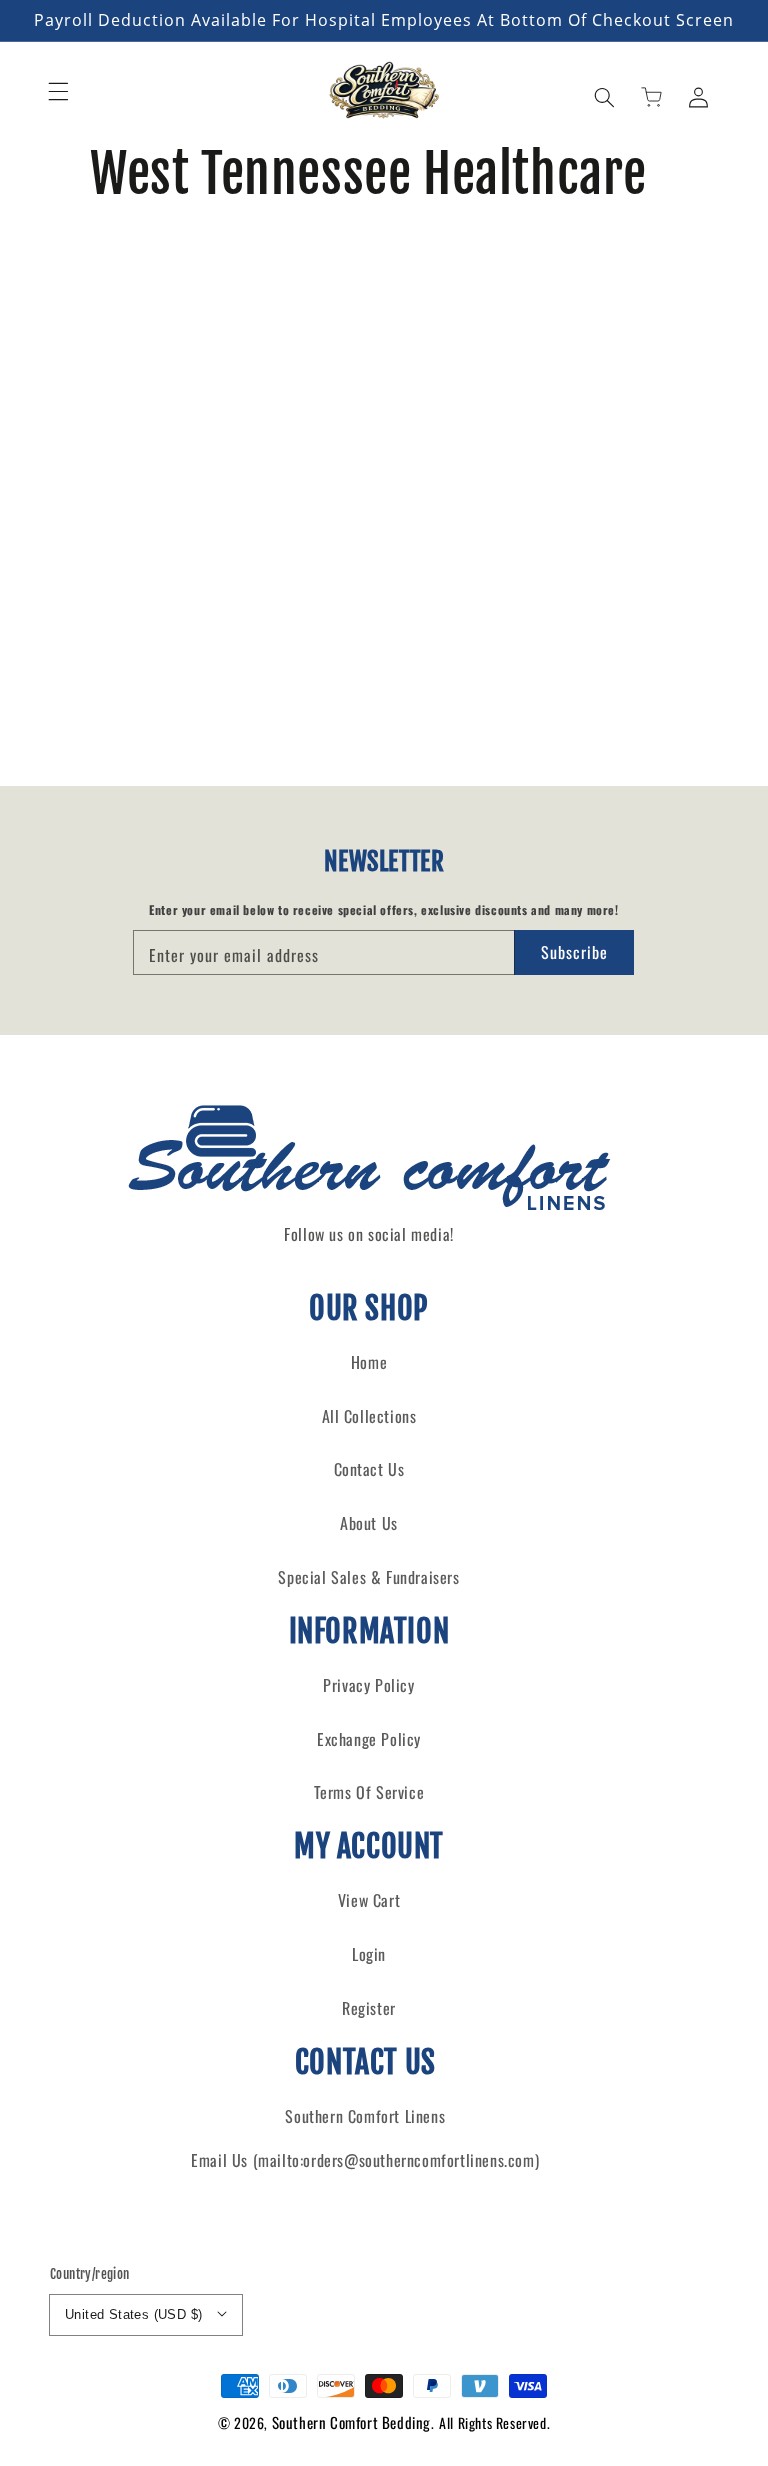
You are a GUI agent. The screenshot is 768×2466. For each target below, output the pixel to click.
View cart (369, 1900)
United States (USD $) (133, 2314)
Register (369, 2008)
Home (369, 1362)
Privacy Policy (368, 1685)
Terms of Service (369, 1792)
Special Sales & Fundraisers (368, 1577)
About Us (369, 1523)
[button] (58, 91)
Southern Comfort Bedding (351, 2422)
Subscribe (574, 952)
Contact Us (369, 1469)
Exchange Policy (369, 1739)
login (369, 1954)
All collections (369, 1416)
